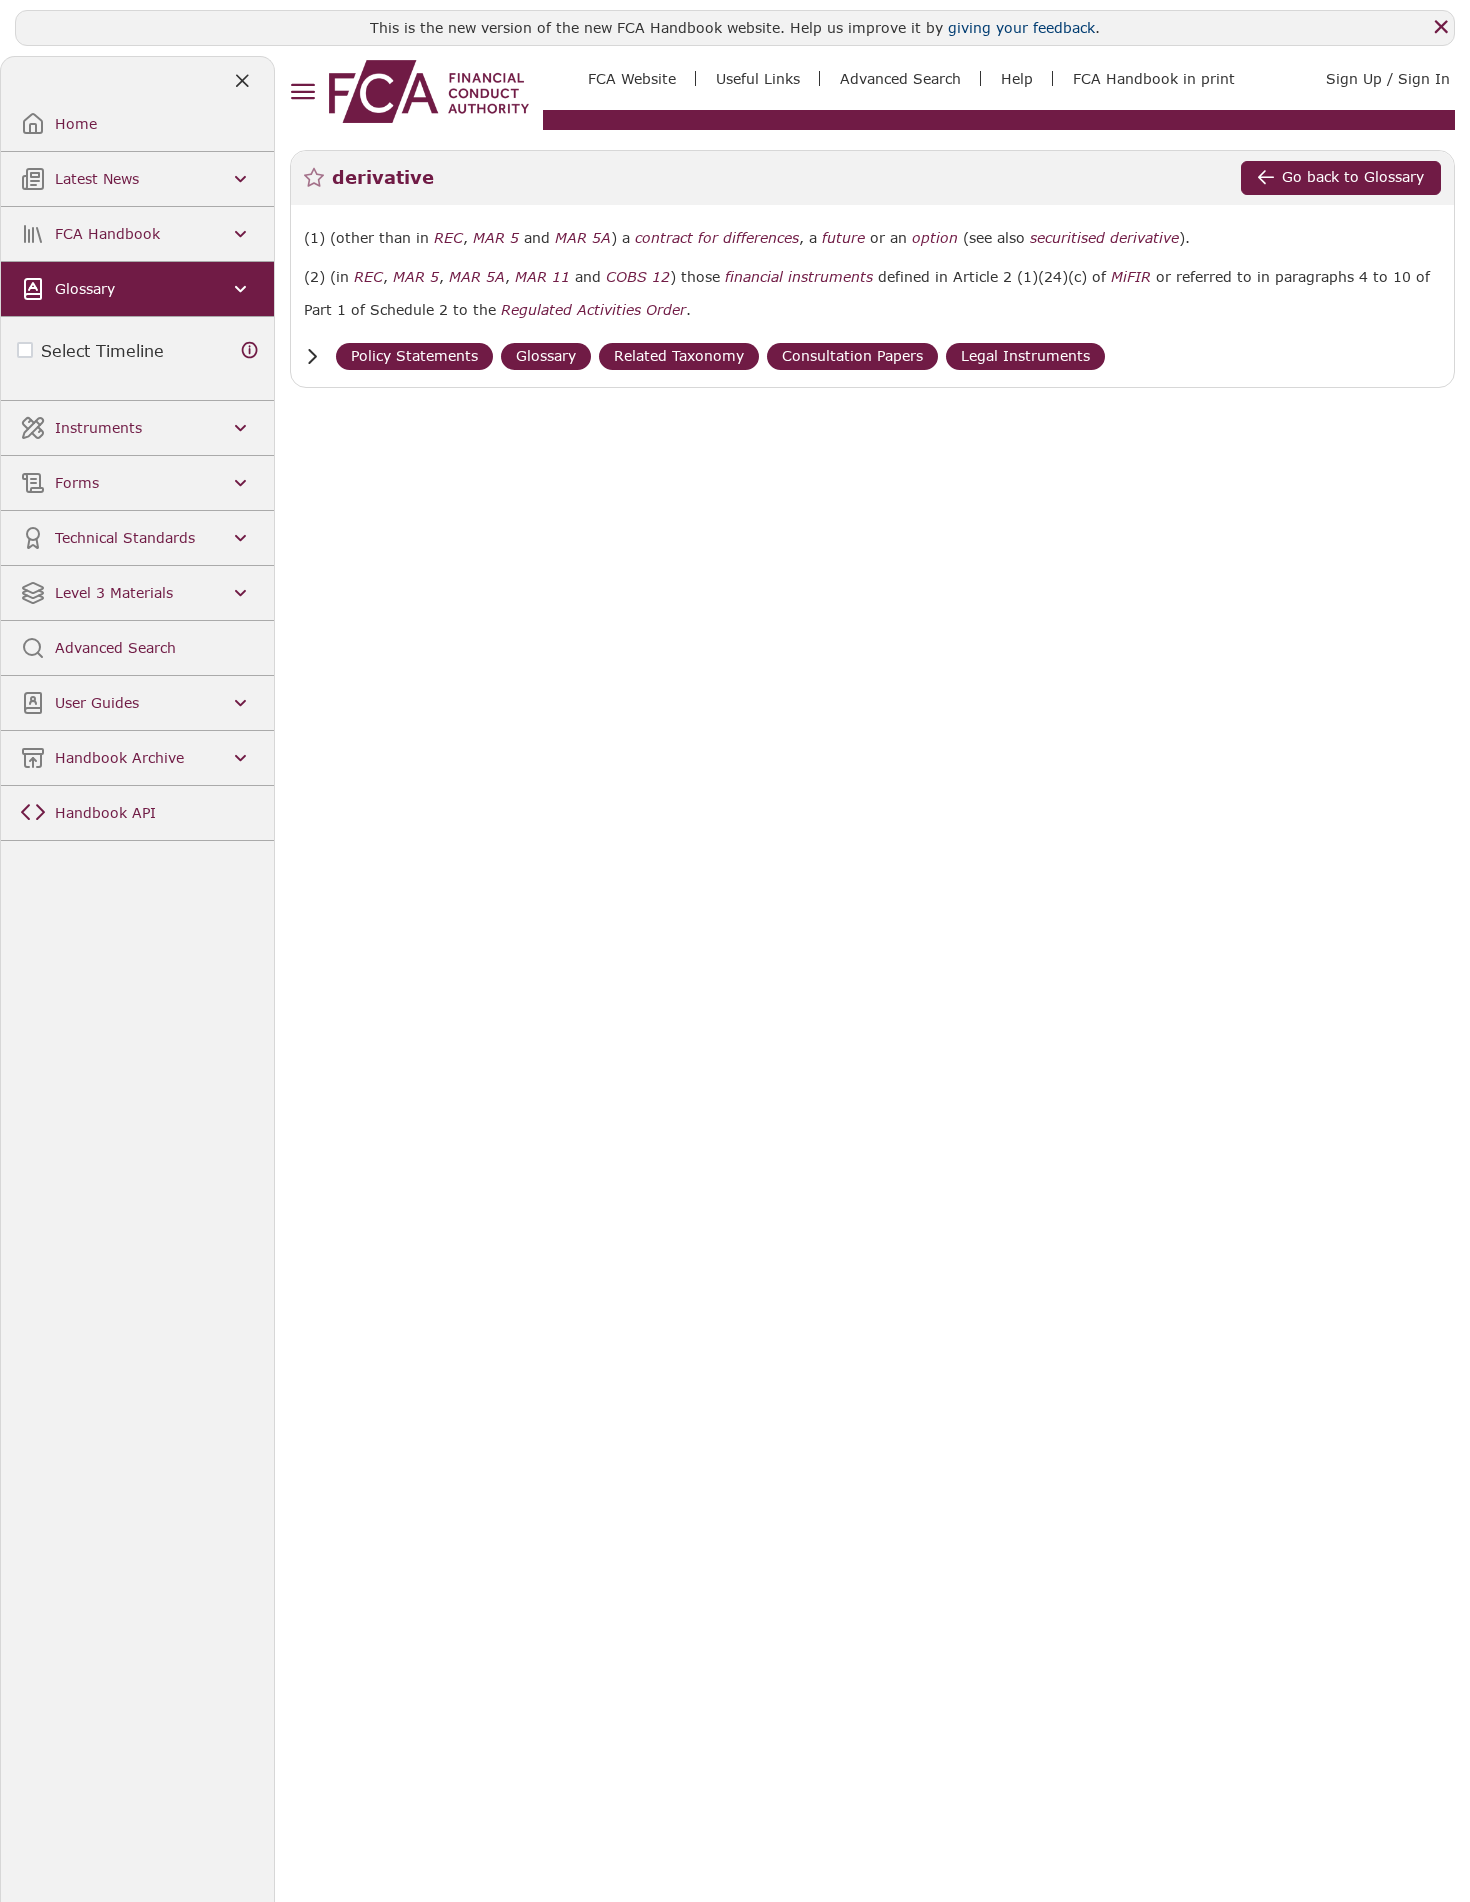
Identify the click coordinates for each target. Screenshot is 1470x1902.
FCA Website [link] (632, 78)
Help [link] (1017, 78)
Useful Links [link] (758, 78)
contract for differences (717, 238)
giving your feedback (1021, 27)
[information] (250, 350)
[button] (312, 356)
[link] (429, 91)
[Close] (1441, 27)
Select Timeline (102, 350)
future (843, 238)
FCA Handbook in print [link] (1154, 78)
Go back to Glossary (1353, 176)
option (935, 238)
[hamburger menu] (302, 92)
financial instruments (799, 277)
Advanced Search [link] (900, 78)
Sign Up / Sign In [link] (1388, 78)
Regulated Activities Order (593, 310)
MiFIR (1131, 277)
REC (448, 238)
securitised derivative (1104, 238)
